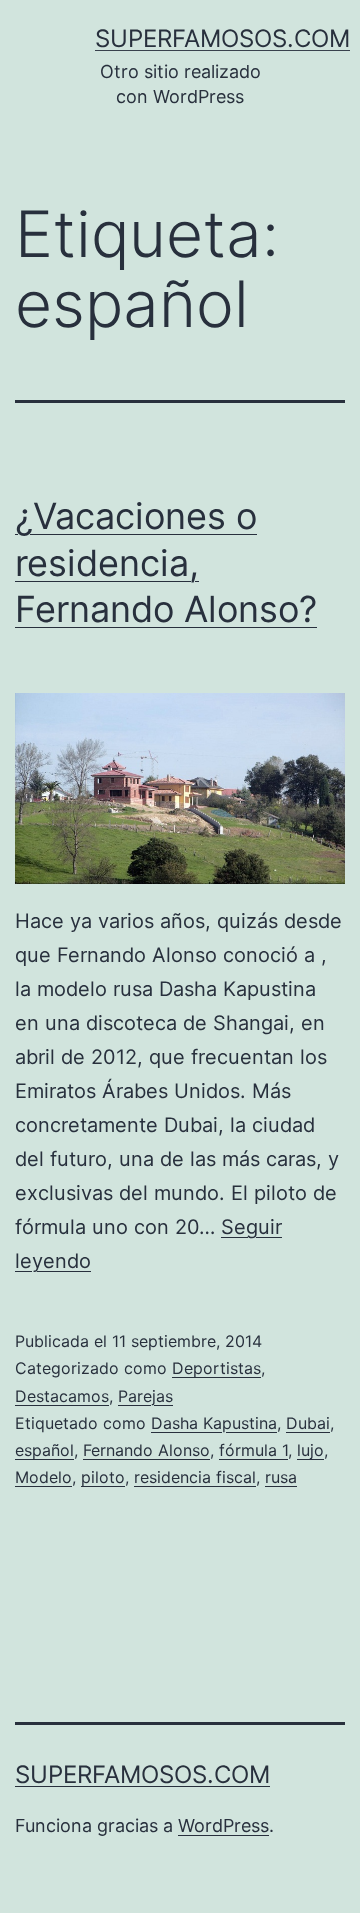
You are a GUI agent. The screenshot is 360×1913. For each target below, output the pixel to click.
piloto (103, 1477)
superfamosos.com (222, 38)
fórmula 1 (253, 1450)
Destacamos (62, 1396)
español (44, 1450)
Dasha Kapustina (214, 1423)
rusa (281, 1477)
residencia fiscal (195, 1477)
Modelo (43, 1477)
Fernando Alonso (146, 1450)
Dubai (308, 1423)
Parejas (145, 1396)
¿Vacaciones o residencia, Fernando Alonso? (166, 563)
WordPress (223, 1825)
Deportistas (216, 1368)
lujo (310, 1450)
